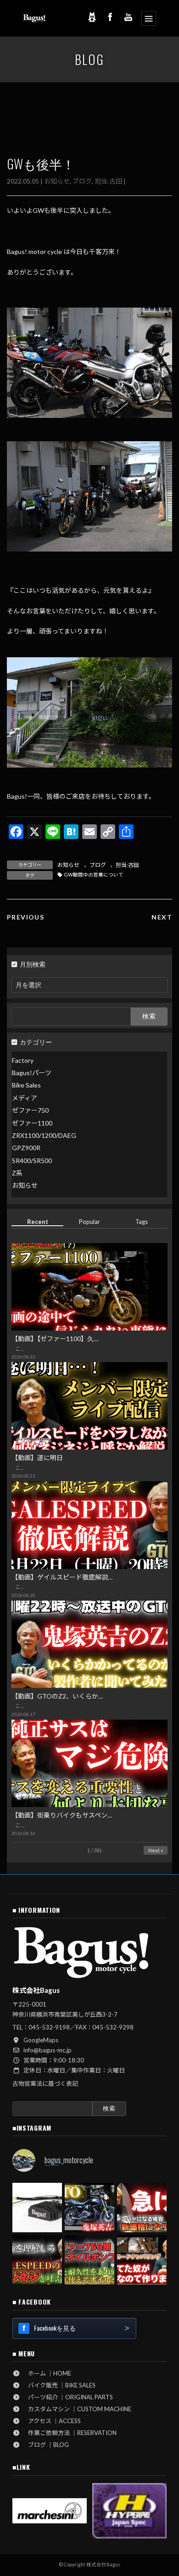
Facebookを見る (55, 2328)
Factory (23, 1060)
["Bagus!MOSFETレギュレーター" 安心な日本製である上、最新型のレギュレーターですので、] (37, 2208)
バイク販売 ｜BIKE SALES (59, 2385)
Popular (89, 1222)
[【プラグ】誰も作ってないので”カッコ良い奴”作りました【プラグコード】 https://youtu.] (142, 2260)
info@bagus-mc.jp (48, 2050)
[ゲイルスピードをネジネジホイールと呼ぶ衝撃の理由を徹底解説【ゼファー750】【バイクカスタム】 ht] (37, 2260)
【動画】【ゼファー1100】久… (55, 1339)
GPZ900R (26, 1148)
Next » (156, 1850)
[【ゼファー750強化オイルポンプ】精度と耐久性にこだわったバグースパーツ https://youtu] (89, 2260)
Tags (142, 1222)
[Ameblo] (92, 17)
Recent (38, 1222)
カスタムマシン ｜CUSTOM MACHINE (77, 2409)
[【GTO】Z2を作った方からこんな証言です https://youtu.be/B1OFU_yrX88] (89, 2208)
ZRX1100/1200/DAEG (44, 1135)
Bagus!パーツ (32, 1073)
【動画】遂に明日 (37, 1458)
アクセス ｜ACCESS (51, 2421)
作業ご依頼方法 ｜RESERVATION (69, 2433)
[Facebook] (110, 17)
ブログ (82, 181)
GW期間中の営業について (94, 875)
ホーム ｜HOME (47, 2373)
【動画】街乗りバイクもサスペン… (62, 1815)
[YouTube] (129, 17)
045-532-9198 (49, 2027)
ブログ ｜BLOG (45, 2445)
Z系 (17, 1173)
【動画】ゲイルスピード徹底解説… (62, 1577)
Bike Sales (26, 1085)
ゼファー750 (30, 1110)
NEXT (162, 917)
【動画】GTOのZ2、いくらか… (57, 1696)
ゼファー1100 (32, 1123)
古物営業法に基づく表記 (45, 2084)
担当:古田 (108, 181)
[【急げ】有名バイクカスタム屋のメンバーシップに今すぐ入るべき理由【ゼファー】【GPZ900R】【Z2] (142, 2208)
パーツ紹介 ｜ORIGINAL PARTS (67, 2397)
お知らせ (57, 181)
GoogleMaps (41, 2040)
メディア (25, 1097)
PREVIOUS (25, 917)
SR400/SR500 (32, 1160)
